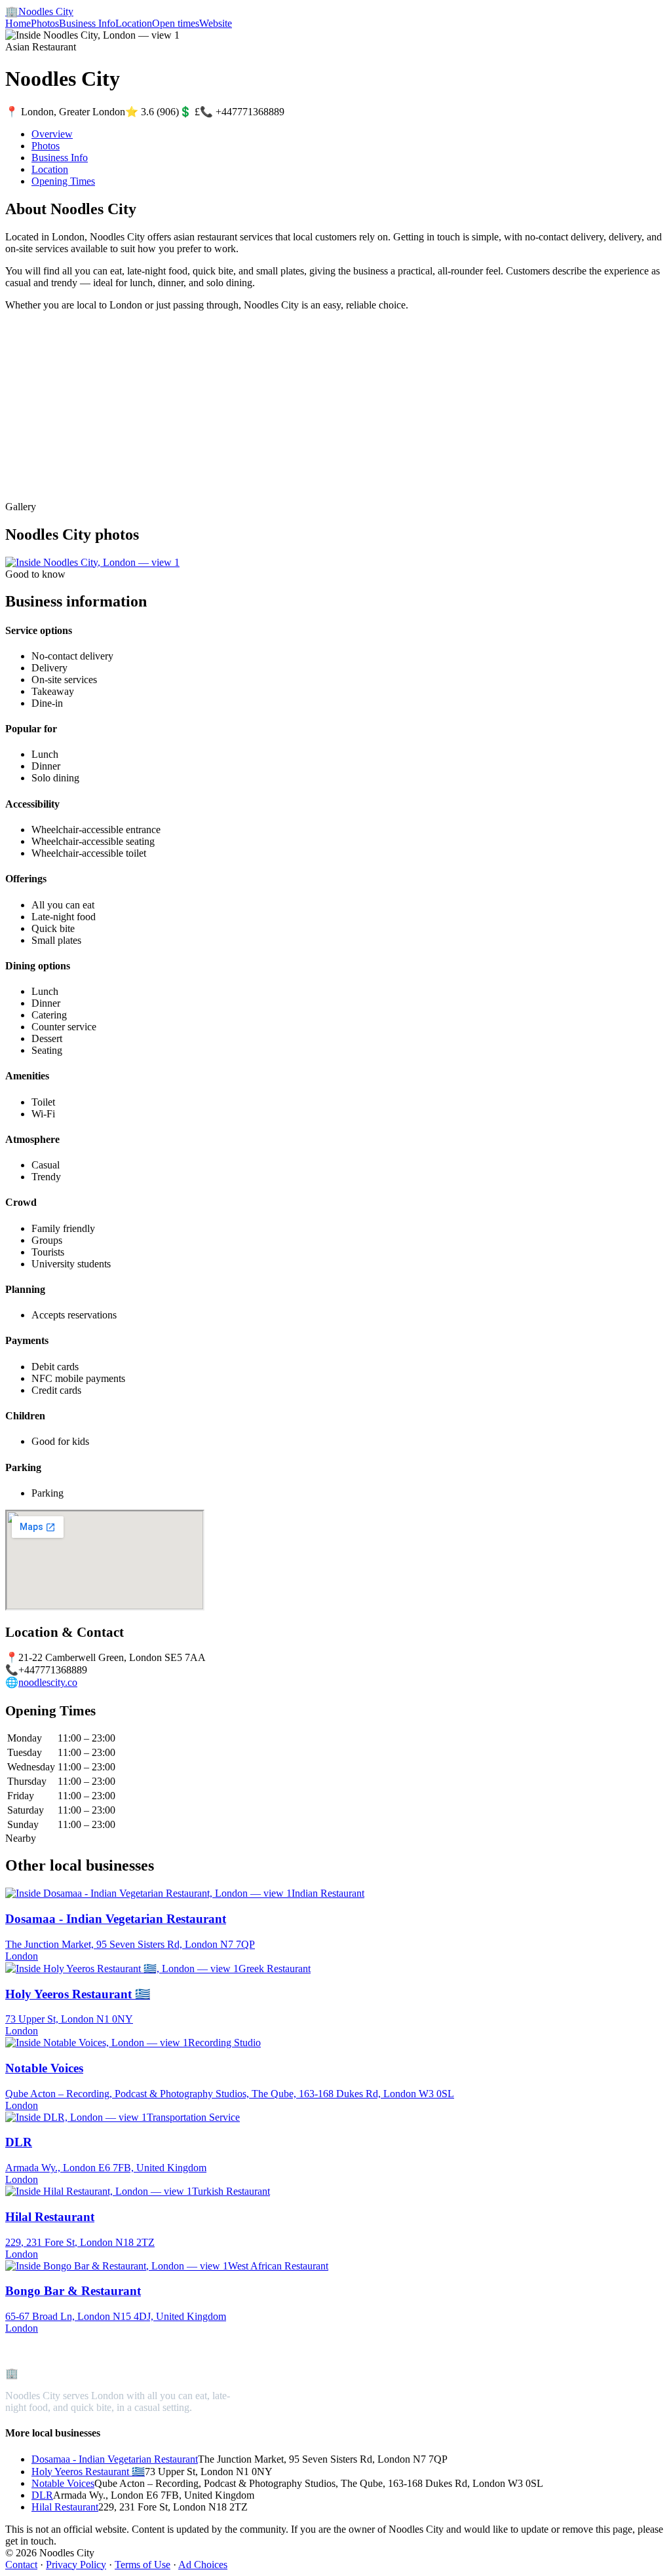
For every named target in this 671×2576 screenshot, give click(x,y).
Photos (45, 23)
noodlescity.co (48, 1682)
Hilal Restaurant (65, 2507)
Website (216, 23)
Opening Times (63, 181)
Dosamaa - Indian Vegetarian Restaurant (115, 2459)
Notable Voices (63, 2483)
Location (134, 23)
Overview (52, 134)
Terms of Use (143, 2565)
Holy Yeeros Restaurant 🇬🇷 (88, 2472)
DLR (42, 2495)
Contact (21, 2565)
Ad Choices (203, 2565)
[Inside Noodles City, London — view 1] (92, 562)
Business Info (87, 23)
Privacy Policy (76, 2565)
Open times (176, 23)
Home (18, 23)
